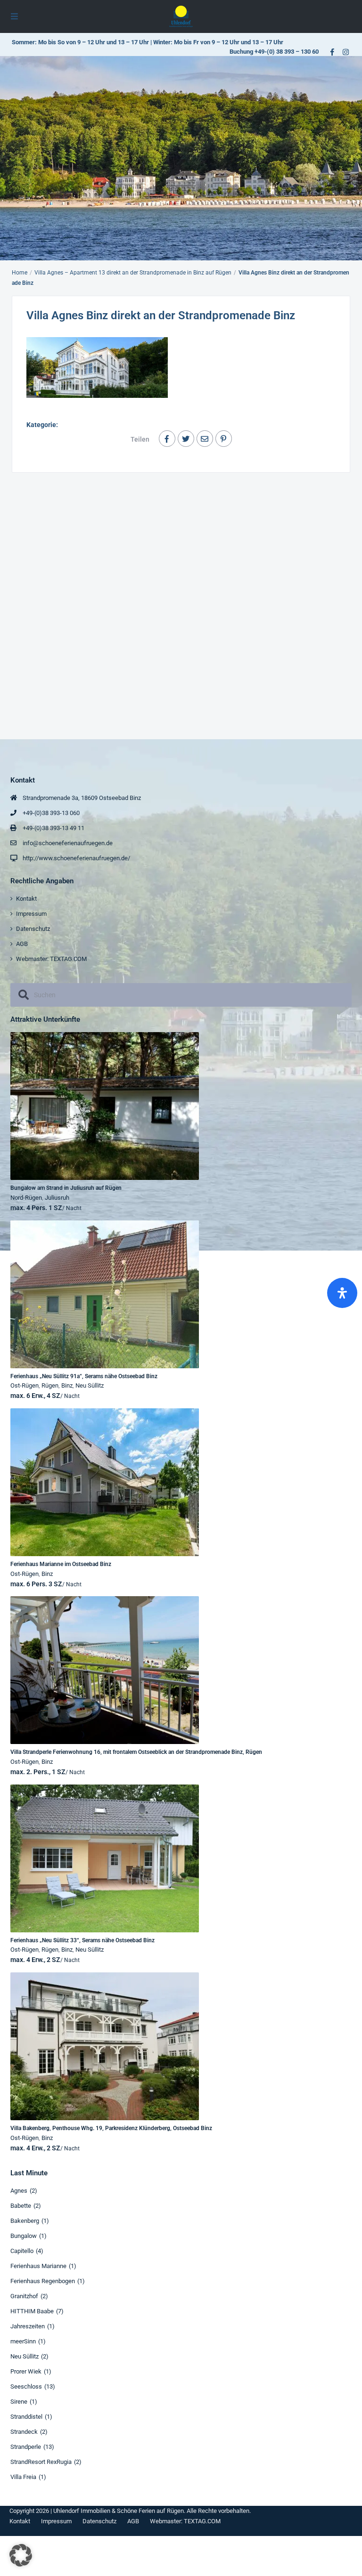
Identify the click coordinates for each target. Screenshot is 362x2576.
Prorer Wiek (26, 2371)
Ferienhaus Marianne (38, 2266)
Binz (67, 1385)
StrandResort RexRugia (41, 2462)
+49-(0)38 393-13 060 (51, 813)
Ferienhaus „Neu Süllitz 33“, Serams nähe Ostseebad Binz (82, 1940)
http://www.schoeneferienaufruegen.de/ (76, 858)
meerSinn (23, 2341)
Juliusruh (57, 1198)
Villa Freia (23, 2477)
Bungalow (24, 2236)
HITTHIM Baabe (32, 2311)
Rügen (50, 1385)
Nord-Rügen (26, 1198)
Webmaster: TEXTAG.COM (51, 959)
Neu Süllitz (90, 1385)
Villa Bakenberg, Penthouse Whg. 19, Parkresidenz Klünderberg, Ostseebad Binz (111, 2128)
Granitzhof (24, 2296)
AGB (22, 944)
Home (20, 273)
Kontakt (26, 899)
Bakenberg (25, 2221)
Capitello (22, 2251)
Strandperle (26, 2447)
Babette (21, 2206)
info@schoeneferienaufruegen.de (68, 843)
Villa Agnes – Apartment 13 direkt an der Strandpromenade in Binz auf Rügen (133, 273)
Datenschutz (33, 929)
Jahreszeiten (28, 2326)
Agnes (19, 2191)
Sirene (19, 2402)
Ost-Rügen (25, 1385)
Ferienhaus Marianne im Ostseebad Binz (61, 1564)
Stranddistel (26, 2417)
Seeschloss (26, 2386)
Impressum (31, 914)
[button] (21, 2555)
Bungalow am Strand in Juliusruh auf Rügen (66, 1188)
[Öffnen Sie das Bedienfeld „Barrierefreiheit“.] (342, 1293)
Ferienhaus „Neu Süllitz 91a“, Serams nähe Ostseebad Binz (84, 1376)
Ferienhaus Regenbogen (43, 2281)
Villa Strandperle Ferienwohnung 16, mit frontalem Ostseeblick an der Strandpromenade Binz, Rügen (136, 1752)
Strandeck (24, 2432)
